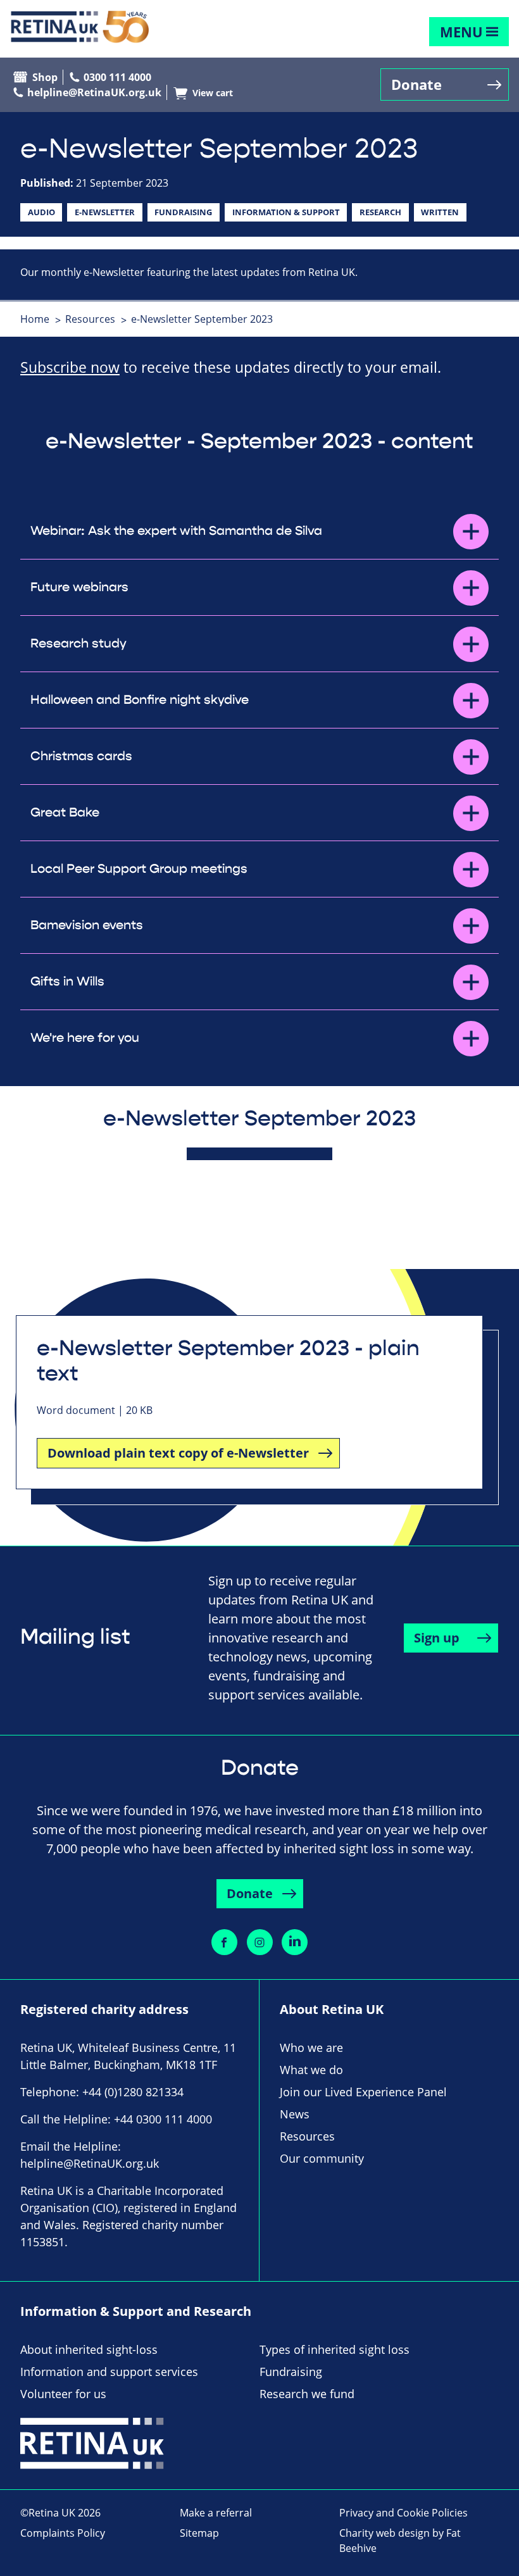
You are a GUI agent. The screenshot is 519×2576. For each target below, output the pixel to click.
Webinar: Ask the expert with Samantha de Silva (176, 531)
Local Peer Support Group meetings (139, 869)
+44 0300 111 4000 (163, 2119)
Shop (45, 77)
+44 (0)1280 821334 (133, 2092)
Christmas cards (81, 756)
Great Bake (65, 813)
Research (380, 212)
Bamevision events (87, 925)
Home (35, 319)
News (295, 2114)
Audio (41, 212)
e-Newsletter (105, 212)
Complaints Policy (63, 2533)
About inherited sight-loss (89, 2349)
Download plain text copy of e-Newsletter (178, 1453)
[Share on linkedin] (295, 1942)
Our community (322, 2158)
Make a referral (216, 2513)
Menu (461, 32)
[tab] (41, 319)
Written (440, 212)
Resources (90, 319)
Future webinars (79, 587)
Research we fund (307, 2394)
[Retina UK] (80, 27)
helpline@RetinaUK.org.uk (94, 92)
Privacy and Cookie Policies (403, 2513)
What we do (311, 2070)
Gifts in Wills (67, 982)
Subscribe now (70, 367)
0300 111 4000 (117, 77)
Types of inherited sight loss (335, 2349)
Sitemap (199, 2533)
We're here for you (85, 1038)
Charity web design (385, 2533)
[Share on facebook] (224, 1942)
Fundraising (183, 212)
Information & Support (286, 212)
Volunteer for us (63, 2394)
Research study (78, 644)
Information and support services (109, 2372)
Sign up (437, 1638)
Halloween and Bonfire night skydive (140, 700)
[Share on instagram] (260, 1942)
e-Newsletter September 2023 (202, 319)
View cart (213, 93)
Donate (416, 84)
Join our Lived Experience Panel (363, 2092)
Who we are (311, 2048)
